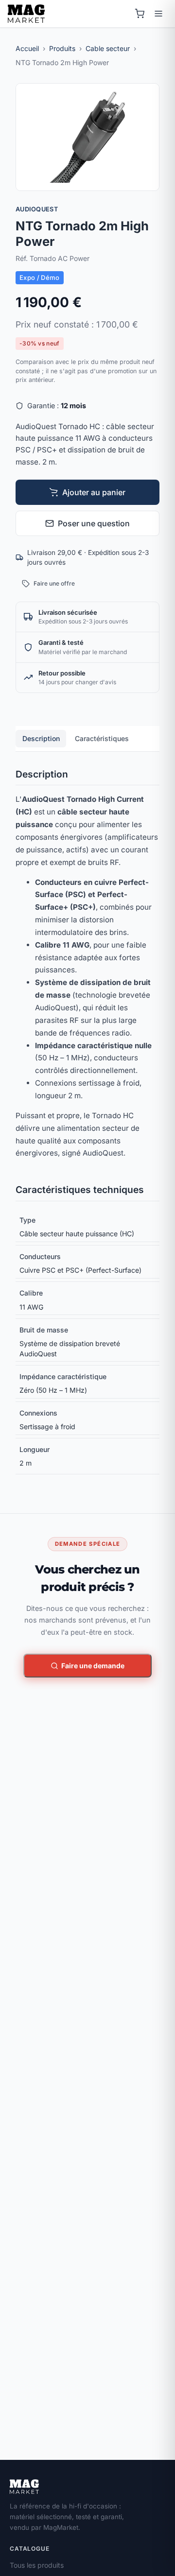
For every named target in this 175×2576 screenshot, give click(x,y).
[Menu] (158, 14)
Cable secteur (108, 48)
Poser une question (94, 523)
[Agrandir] (148, 179)
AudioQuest (37, 209)
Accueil (27, 48)
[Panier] (140, 14)
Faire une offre (54, 583)
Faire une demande (93, 1666)
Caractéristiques (102, 738)
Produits (62, 48)
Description (41, 738)
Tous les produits (37, 2565)
